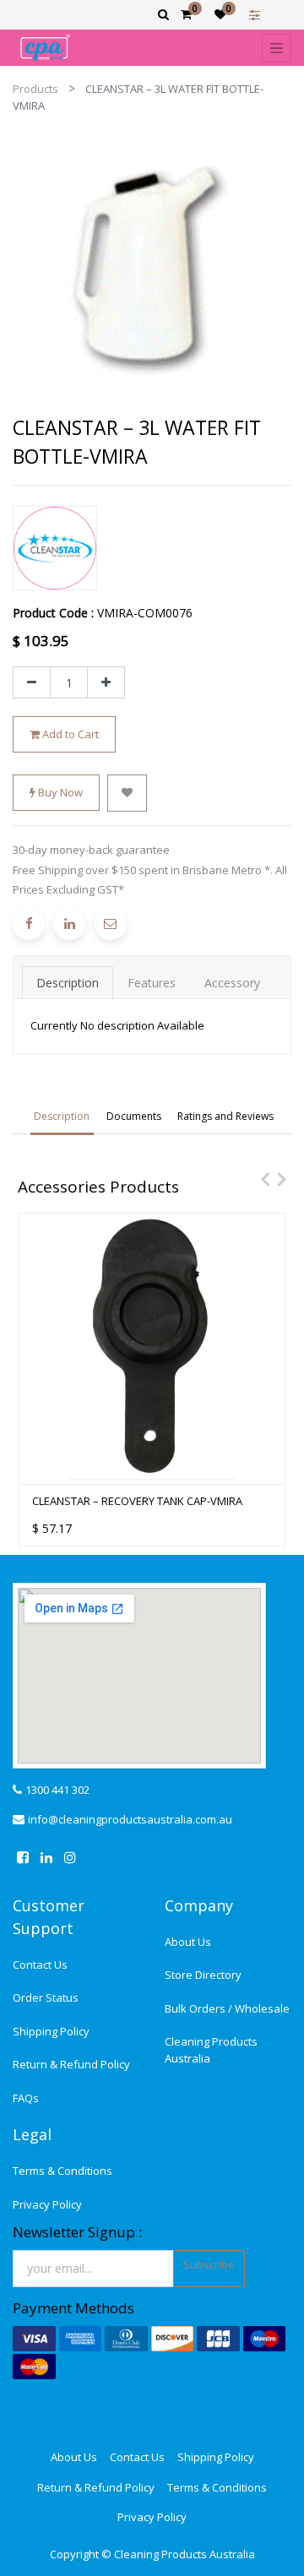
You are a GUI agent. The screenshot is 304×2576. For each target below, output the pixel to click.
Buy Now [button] (59, 792)
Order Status (46, 1997)
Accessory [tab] (232, 983)
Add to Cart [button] (69, 734)
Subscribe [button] (209, 2264)
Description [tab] (68, 983)
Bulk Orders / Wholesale (227, 2008)
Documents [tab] (134, 1116)
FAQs (26, 2098)
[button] (127, 793)
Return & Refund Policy (71, 2064)
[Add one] (106, 682)
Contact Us (40, 1965)
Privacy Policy (47, 2204)
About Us (188, 1942)
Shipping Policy (51, 2031)
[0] (186, 14)
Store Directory (203, 1975)
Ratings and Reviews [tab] (225, 1116)
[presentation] (261, 1179)
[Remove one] (32, 682)
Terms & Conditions (62, 2171)
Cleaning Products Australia (211, 2050)
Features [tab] (152, 983)
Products (35, 89)
